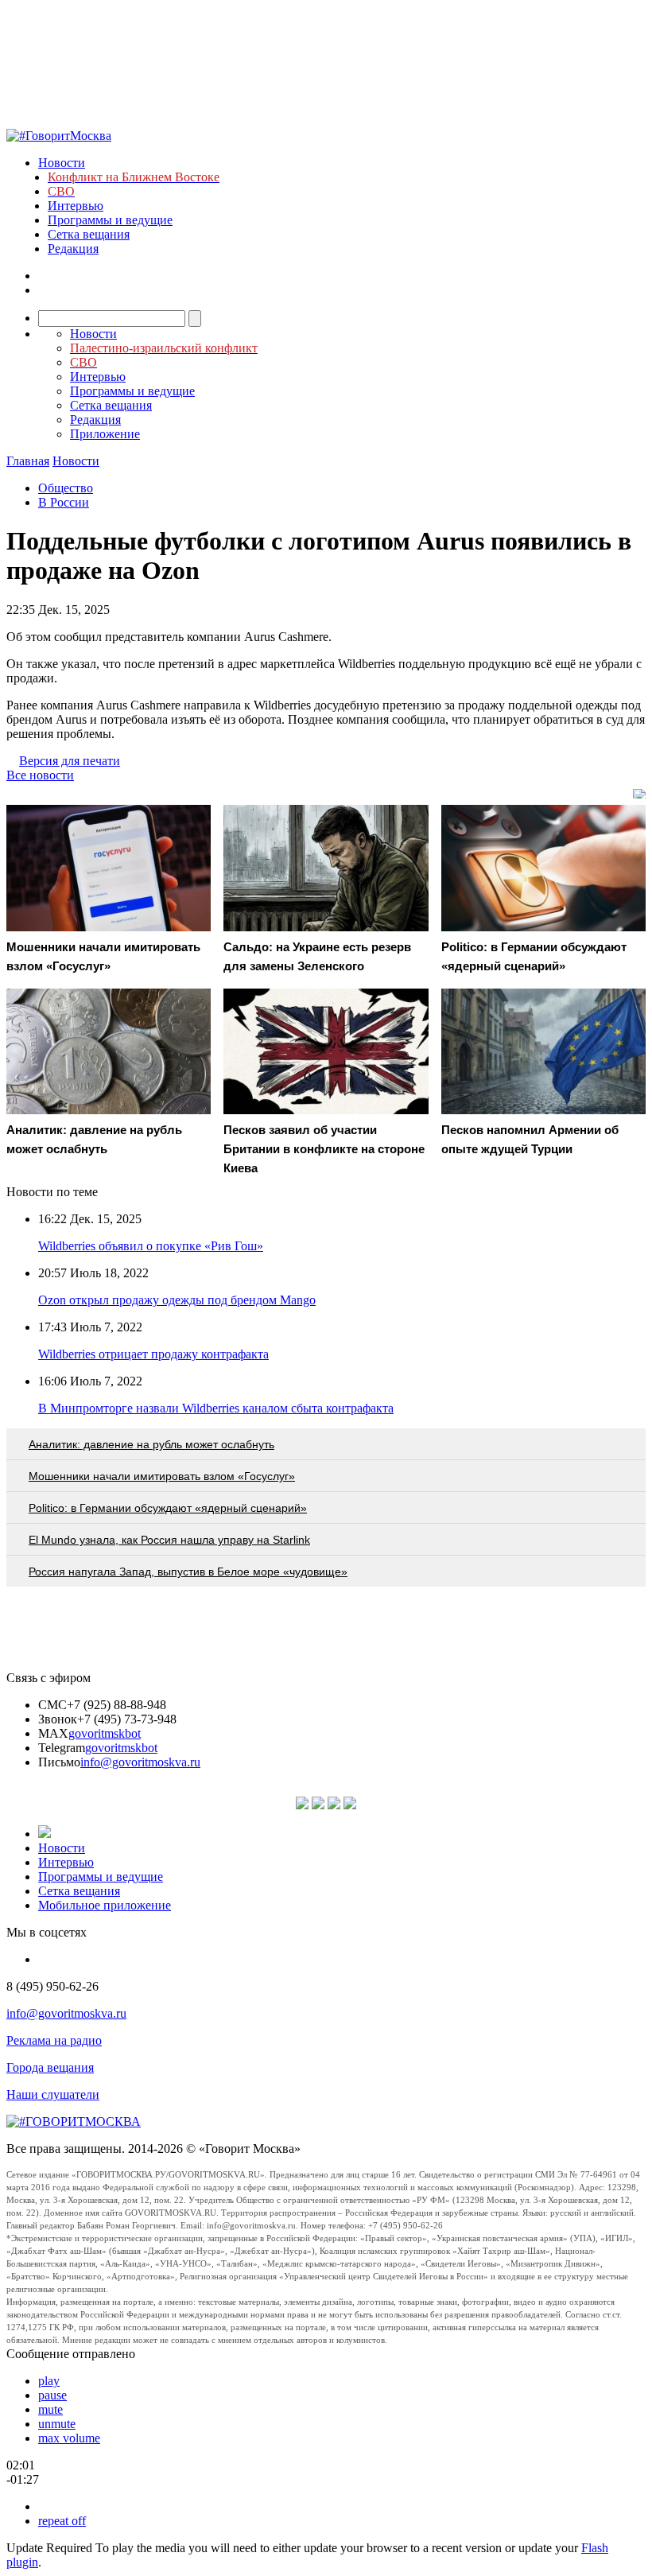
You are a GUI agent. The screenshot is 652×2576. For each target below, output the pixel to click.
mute (50, 2409)
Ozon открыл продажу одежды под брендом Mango (177, 1300)
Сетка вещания (89, 234)
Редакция (73, 249)
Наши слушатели (53, 2094)
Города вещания (50, 2067)
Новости (62, 163)
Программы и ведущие (110, 220)
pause (52, 2395)
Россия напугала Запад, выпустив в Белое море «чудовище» (188, 1572)
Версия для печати (70, 761)
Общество (66, 488)
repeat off (62, 2521)
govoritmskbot (105, 1733)
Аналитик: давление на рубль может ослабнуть (151, 1444)
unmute (57, 2424)
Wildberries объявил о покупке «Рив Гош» (151, 1246)
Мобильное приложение (105, 1905)
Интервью (76, 206)
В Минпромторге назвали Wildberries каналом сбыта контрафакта (216, 1408)
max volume (69, 2438)
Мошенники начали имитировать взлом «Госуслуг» (162, 1476)
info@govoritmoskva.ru (140, 1762)
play (49, 2381)
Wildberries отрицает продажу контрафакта (153, 1354)
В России (64, 502)
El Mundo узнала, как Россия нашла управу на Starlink (169, 1540)
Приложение (105, 434)
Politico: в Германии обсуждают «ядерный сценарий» (168, 1508)
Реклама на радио (54, 2040)
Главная (28, 461)
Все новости (40, 775)
